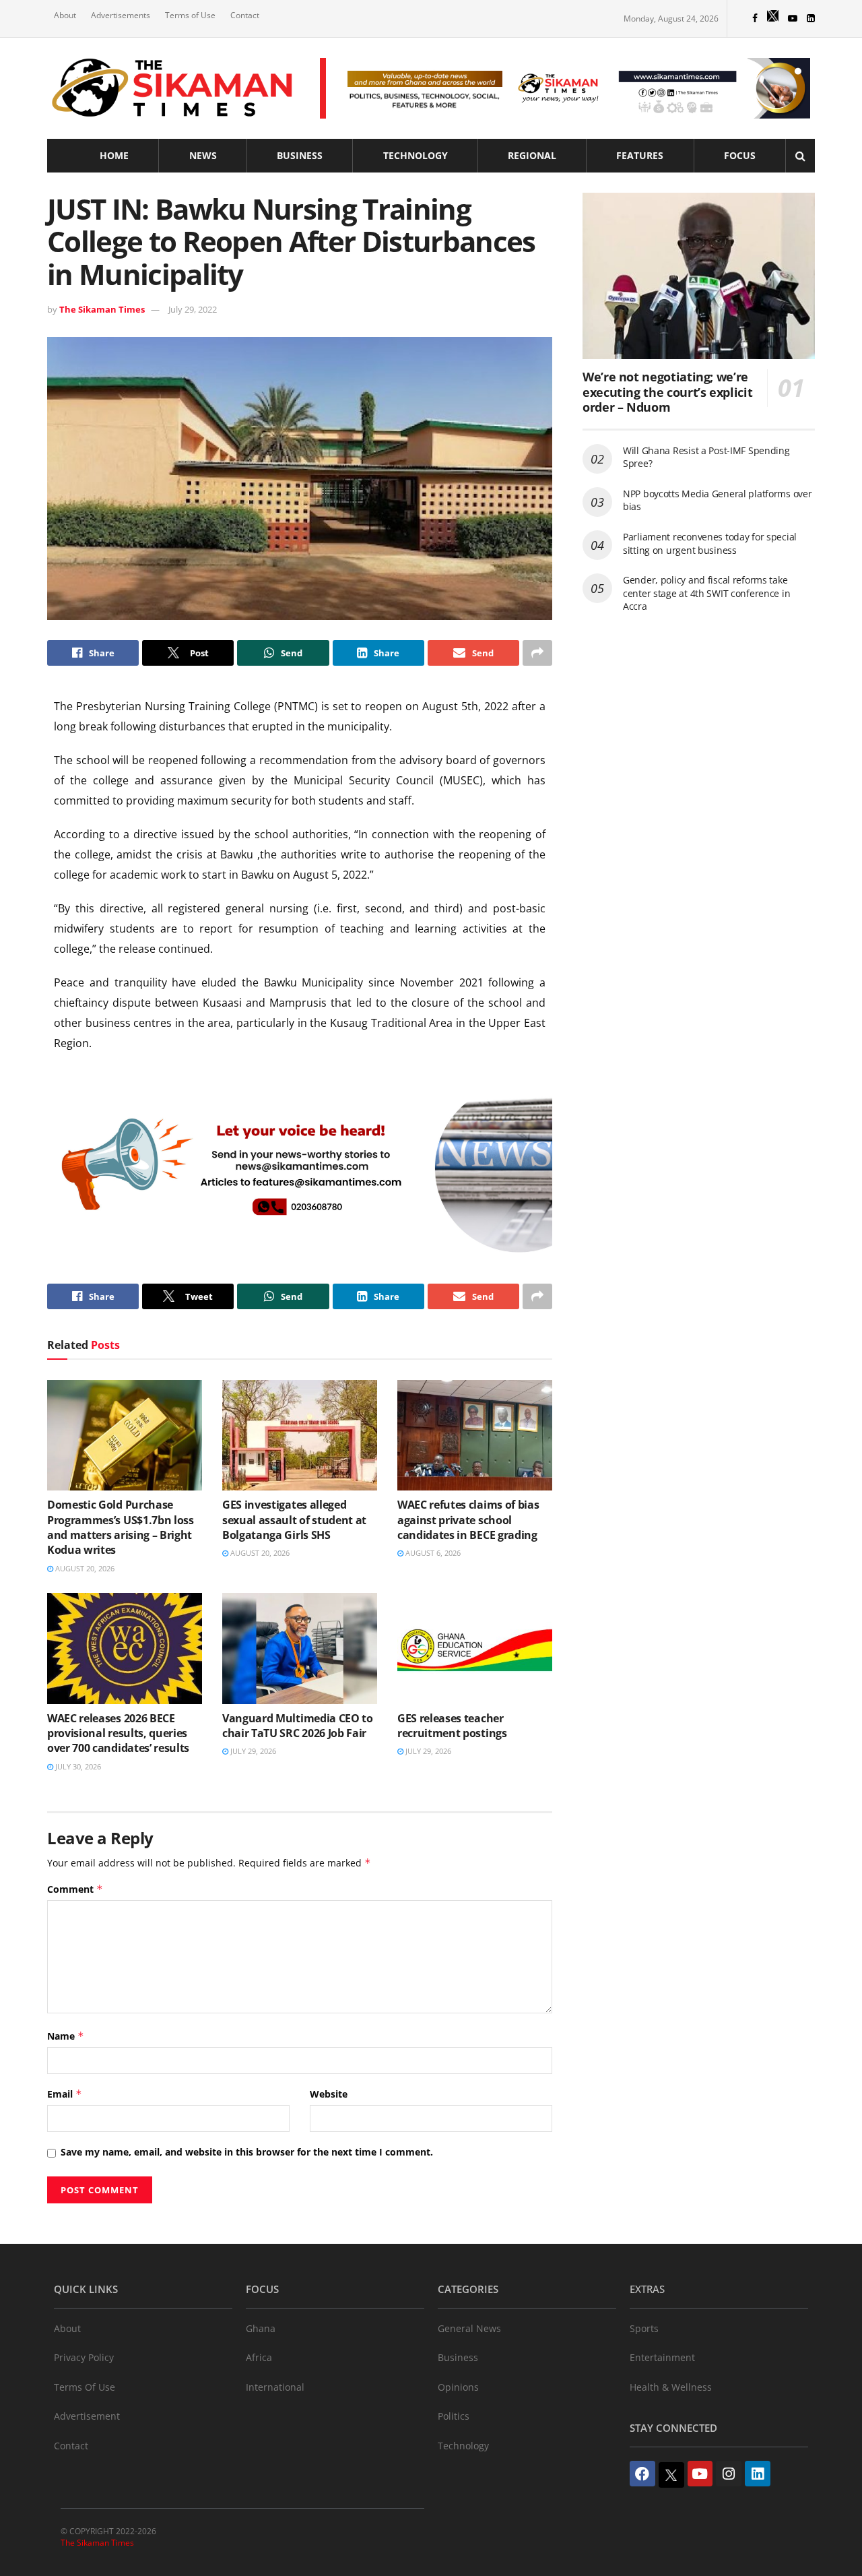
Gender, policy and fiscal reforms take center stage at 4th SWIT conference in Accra (706, 593)
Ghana (261, 2328)
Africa (259, 2357)
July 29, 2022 (193, 309)
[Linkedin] (758, 2474)
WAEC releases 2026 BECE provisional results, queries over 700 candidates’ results (118, 1733)
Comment (75, 1889)
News (203, 155)
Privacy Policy (84, 2357)
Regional (532, 155)
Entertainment (662, 2357)
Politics (454, 2416)
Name (66, 2036)
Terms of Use (190, 15)
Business (300, 155)
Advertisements (121, 15)
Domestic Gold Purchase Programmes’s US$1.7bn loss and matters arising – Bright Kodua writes (121, 1527)
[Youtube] (700, 2474)
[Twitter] (671, 2475)
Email (65, 2094)
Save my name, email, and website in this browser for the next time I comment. (247, 2152)
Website (329, 2094)
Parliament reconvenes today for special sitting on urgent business (710, 543)
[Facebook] (642, 2474)
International (275, 2387)
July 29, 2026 (252, 1751)
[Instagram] (729, 2474)
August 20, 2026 (84, 1568)
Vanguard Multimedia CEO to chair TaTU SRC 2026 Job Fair (298, 1726)
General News (469, 2328)
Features (640, 155)
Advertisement (87, 2416)
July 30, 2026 (77, 1766)
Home (114, 155)
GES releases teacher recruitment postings (452, 1726)
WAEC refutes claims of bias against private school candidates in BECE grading (468, 1520)
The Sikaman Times (102, 309)
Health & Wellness (671, 2387)
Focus (740, 155)
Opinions (458, 2387)
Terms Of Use (85, 2387)
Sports (644, 2328)
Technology (416, 155)
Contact (245, 15)
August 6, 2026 (432, 1553)
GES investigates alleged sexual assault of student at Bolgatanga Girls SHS (294, 1520)
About (65, 15)
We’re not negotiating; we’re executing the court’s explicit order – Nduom (667, 392)
